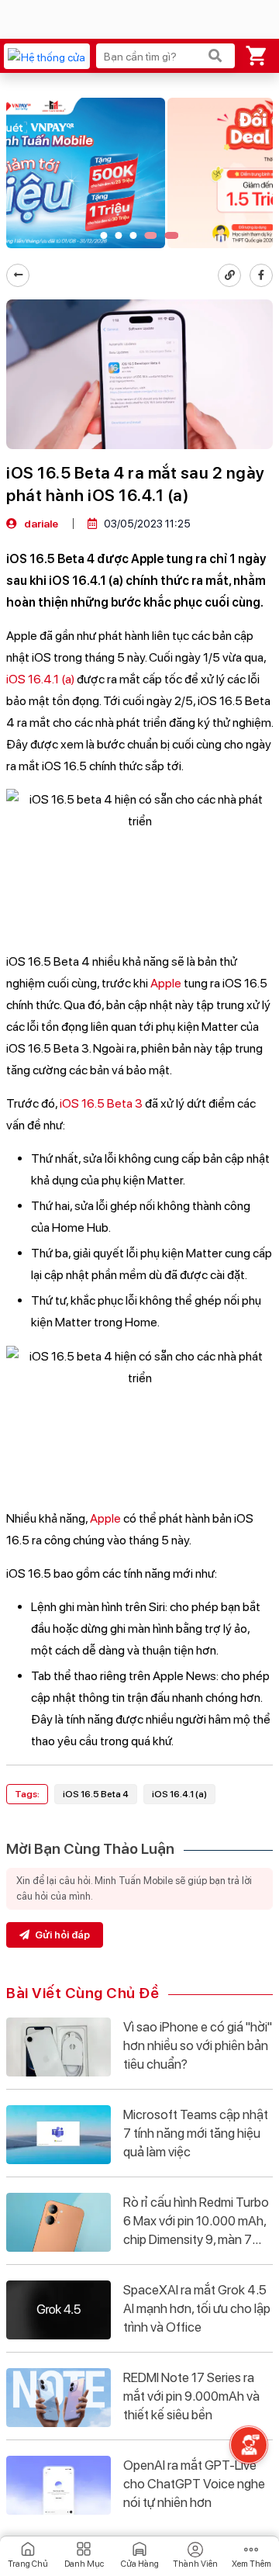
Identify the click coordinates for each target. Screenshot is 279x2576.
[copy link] (229, 275)
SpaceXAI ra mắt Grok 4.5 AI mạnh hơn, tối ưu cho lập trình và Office (197, 2308)
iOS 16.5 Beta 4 (96, 1794)
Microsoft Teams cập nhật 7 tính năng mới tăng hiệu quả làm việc (196, 2133)
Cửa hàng (140, 2564)
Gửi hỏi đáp (61, 1935)
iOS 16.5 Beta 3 (101, 1103)
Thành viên (195, 2564)
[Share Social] (261, 275)
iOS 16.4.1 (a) (40, 679)
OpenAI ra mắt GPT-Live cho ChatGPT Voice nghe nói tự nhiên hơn (194, 2484)
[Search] (215, 56)
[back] (18, 275)
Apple (166, 983)
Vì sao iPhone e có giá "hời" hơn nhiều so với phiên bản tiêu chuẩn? (198, 2045)
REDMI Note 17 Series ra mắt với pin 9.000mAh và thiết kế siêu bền (191, 2396)
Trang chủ (28, 2564)
